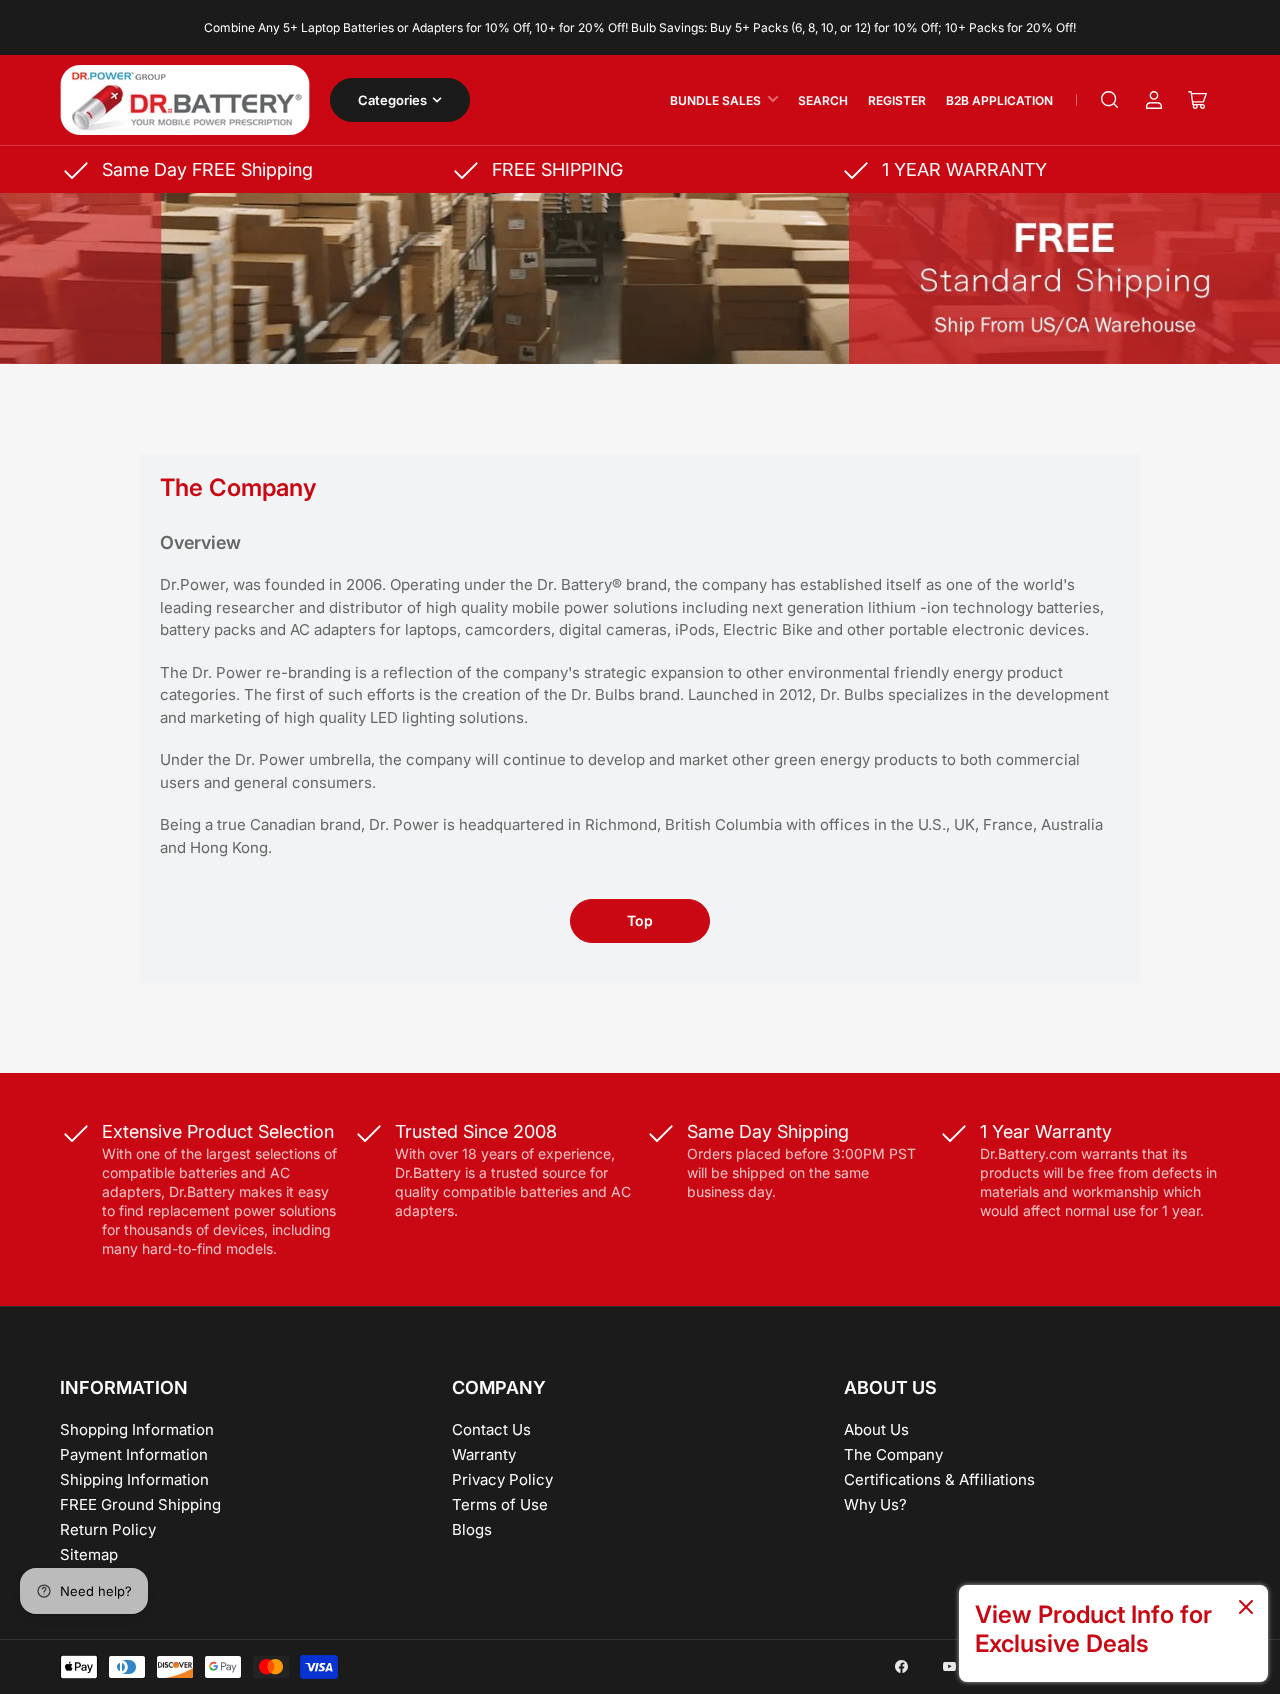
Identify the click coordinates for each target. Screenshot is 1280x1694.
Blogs (472, 1529)
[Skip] (1246, 1608)
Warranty (484, 1454)
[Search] (1110, 100)
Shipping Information (134, 1479)
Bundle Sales (715, 100)
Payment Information (134, 1454)
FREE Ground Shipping (140, 1504)
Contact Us (491, 1429)
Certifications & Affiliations (939, 1479)
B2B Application (999, 100)
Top (640, 920)
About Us (876, 1429)
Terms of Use (500, 1504)
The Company (893, 1454)
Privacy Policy (502, 1479)
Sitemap (89, 1554)
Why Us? (875, 1504)
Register (897, 100)
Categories (392, 100)
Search (823, 100)
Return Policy (108, 1529)
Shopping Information (137, 1429)
